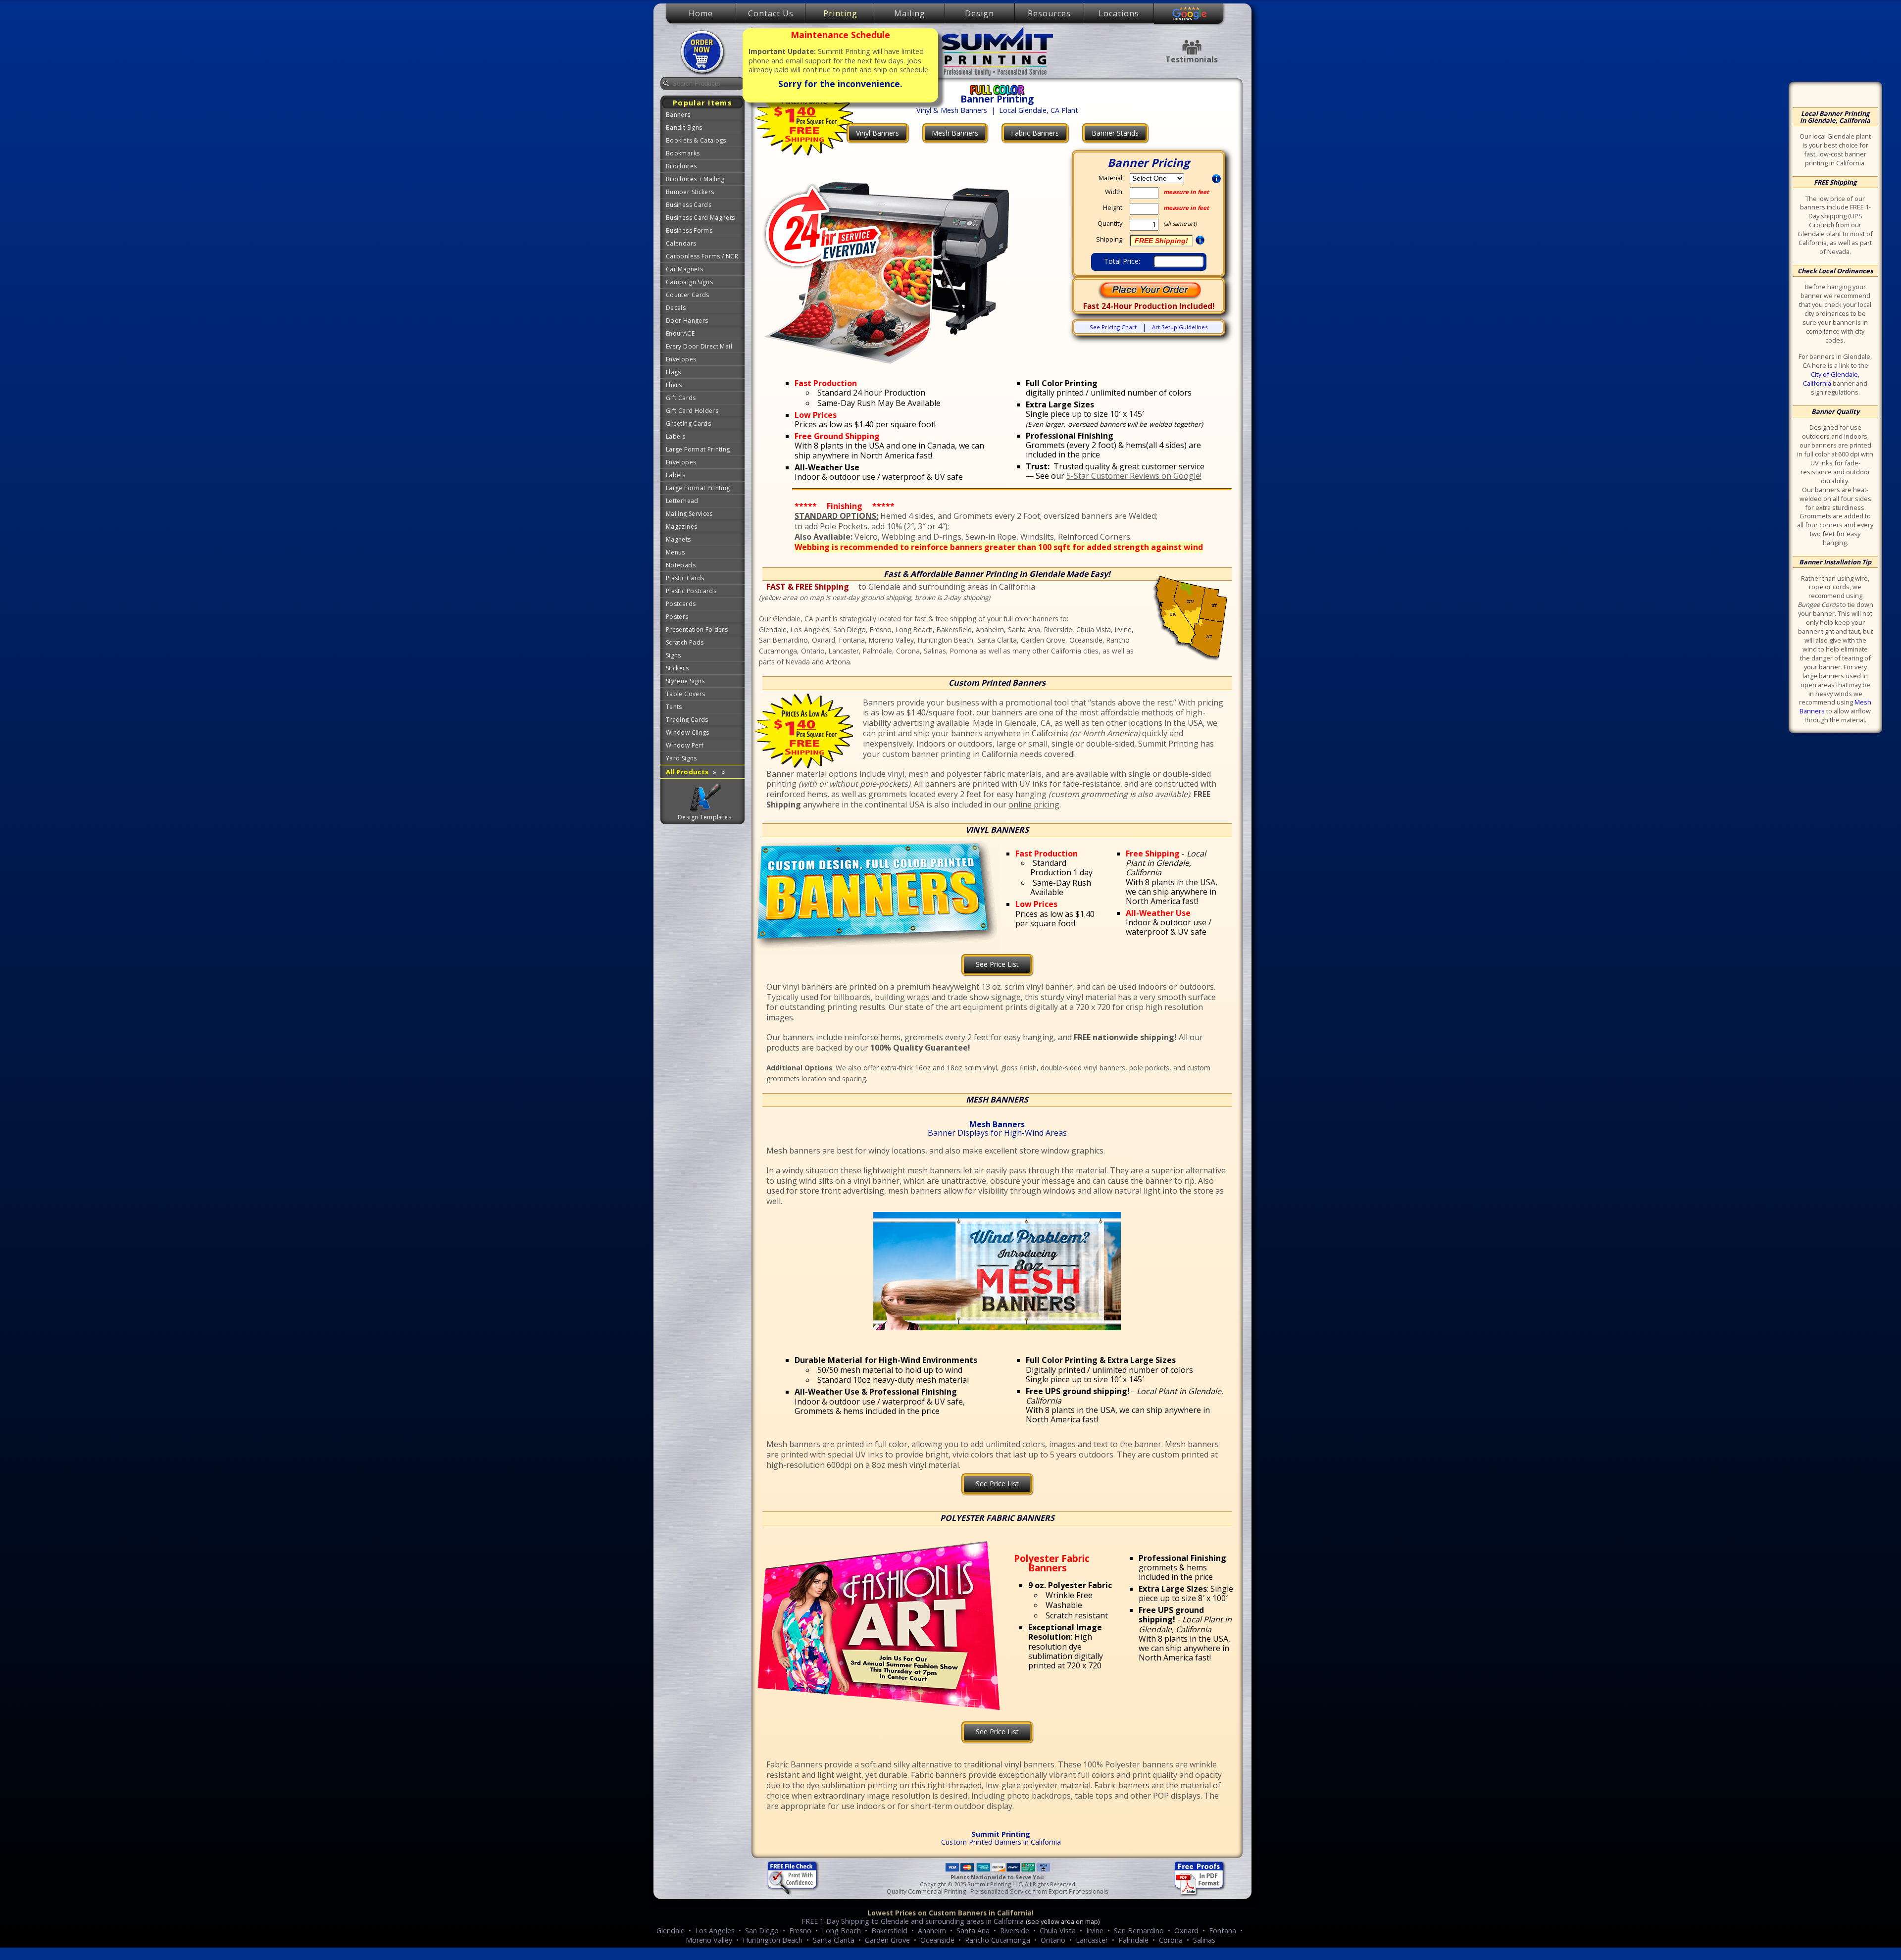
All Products (695, 772)
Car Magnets (684, 269)
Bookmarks (683, 153)
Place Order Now (703, 52)
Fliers (674, 385)
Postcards (681, 604)
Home (701, 13)
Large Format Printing (698, 449)
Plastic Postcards (691, 591)
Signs (674, 655)
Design (979, 13)
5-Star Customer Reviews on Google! (1134, 476)
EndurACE (680, 333)
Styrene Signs (685, 681)
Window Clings (688, 732)
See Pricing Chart (1113, 327)
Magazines (681, 527)
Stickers (677, 668)
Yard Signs (681, 758)
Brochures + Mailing (695, 179)
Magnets (678, 539)
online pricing (1034, 804)
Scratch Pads (685, 642)
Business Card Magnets (700, 218)
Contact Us (771, 13)
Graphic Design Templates (705, 798)
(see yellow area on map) (1063, 1921)
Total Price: (1122, 261)
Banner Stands (1115, 133)
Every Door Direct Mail (699, 346)
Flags (674, 372)
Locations (1119, 13)
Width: (1114, 192)
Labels (675, 436)
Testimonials (1192, 47)
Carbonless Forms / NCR (702, 256)
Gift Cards (681, 398)
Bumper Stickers (690, 192)
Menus (675, 552)
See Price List (997, 964)
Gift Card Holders (692, 411)
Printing (840, 13)
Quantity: (1111, 224)
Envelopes (681, 359)
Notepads (681, 565)
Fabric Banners (1035, 133)
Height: (1113, 208)
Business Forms (689, 230)
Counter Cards (688, 295)
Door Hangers (687, 321)
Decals (676, 308)
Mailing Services (689, 514)
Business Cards (689, 205)
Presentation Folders (697, 629)
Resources (1049, 13)
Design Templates (704, 817)
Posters (677, 617)
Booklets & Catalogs (696, 140)
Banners (678, 115)
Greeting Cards (688, 424)
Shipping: (1110, 239)
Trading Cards (687, 720)
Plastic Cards (685, 578)
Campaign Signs (689, 282)
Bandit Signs (684, 127)
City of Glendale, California (1831, 379)
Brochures (681, 166)
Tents (674, 707)
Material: (1111, 178)
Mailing (910, 13)
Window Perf (685, 745)
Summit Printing (997, 51)
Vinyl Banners (877, 133)
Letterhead (682, 501)
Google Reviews (1190, 14)
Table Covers (685, 694)
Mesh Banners (955, 133)
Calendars (681, 243)
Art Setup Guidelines (1180, 327)
